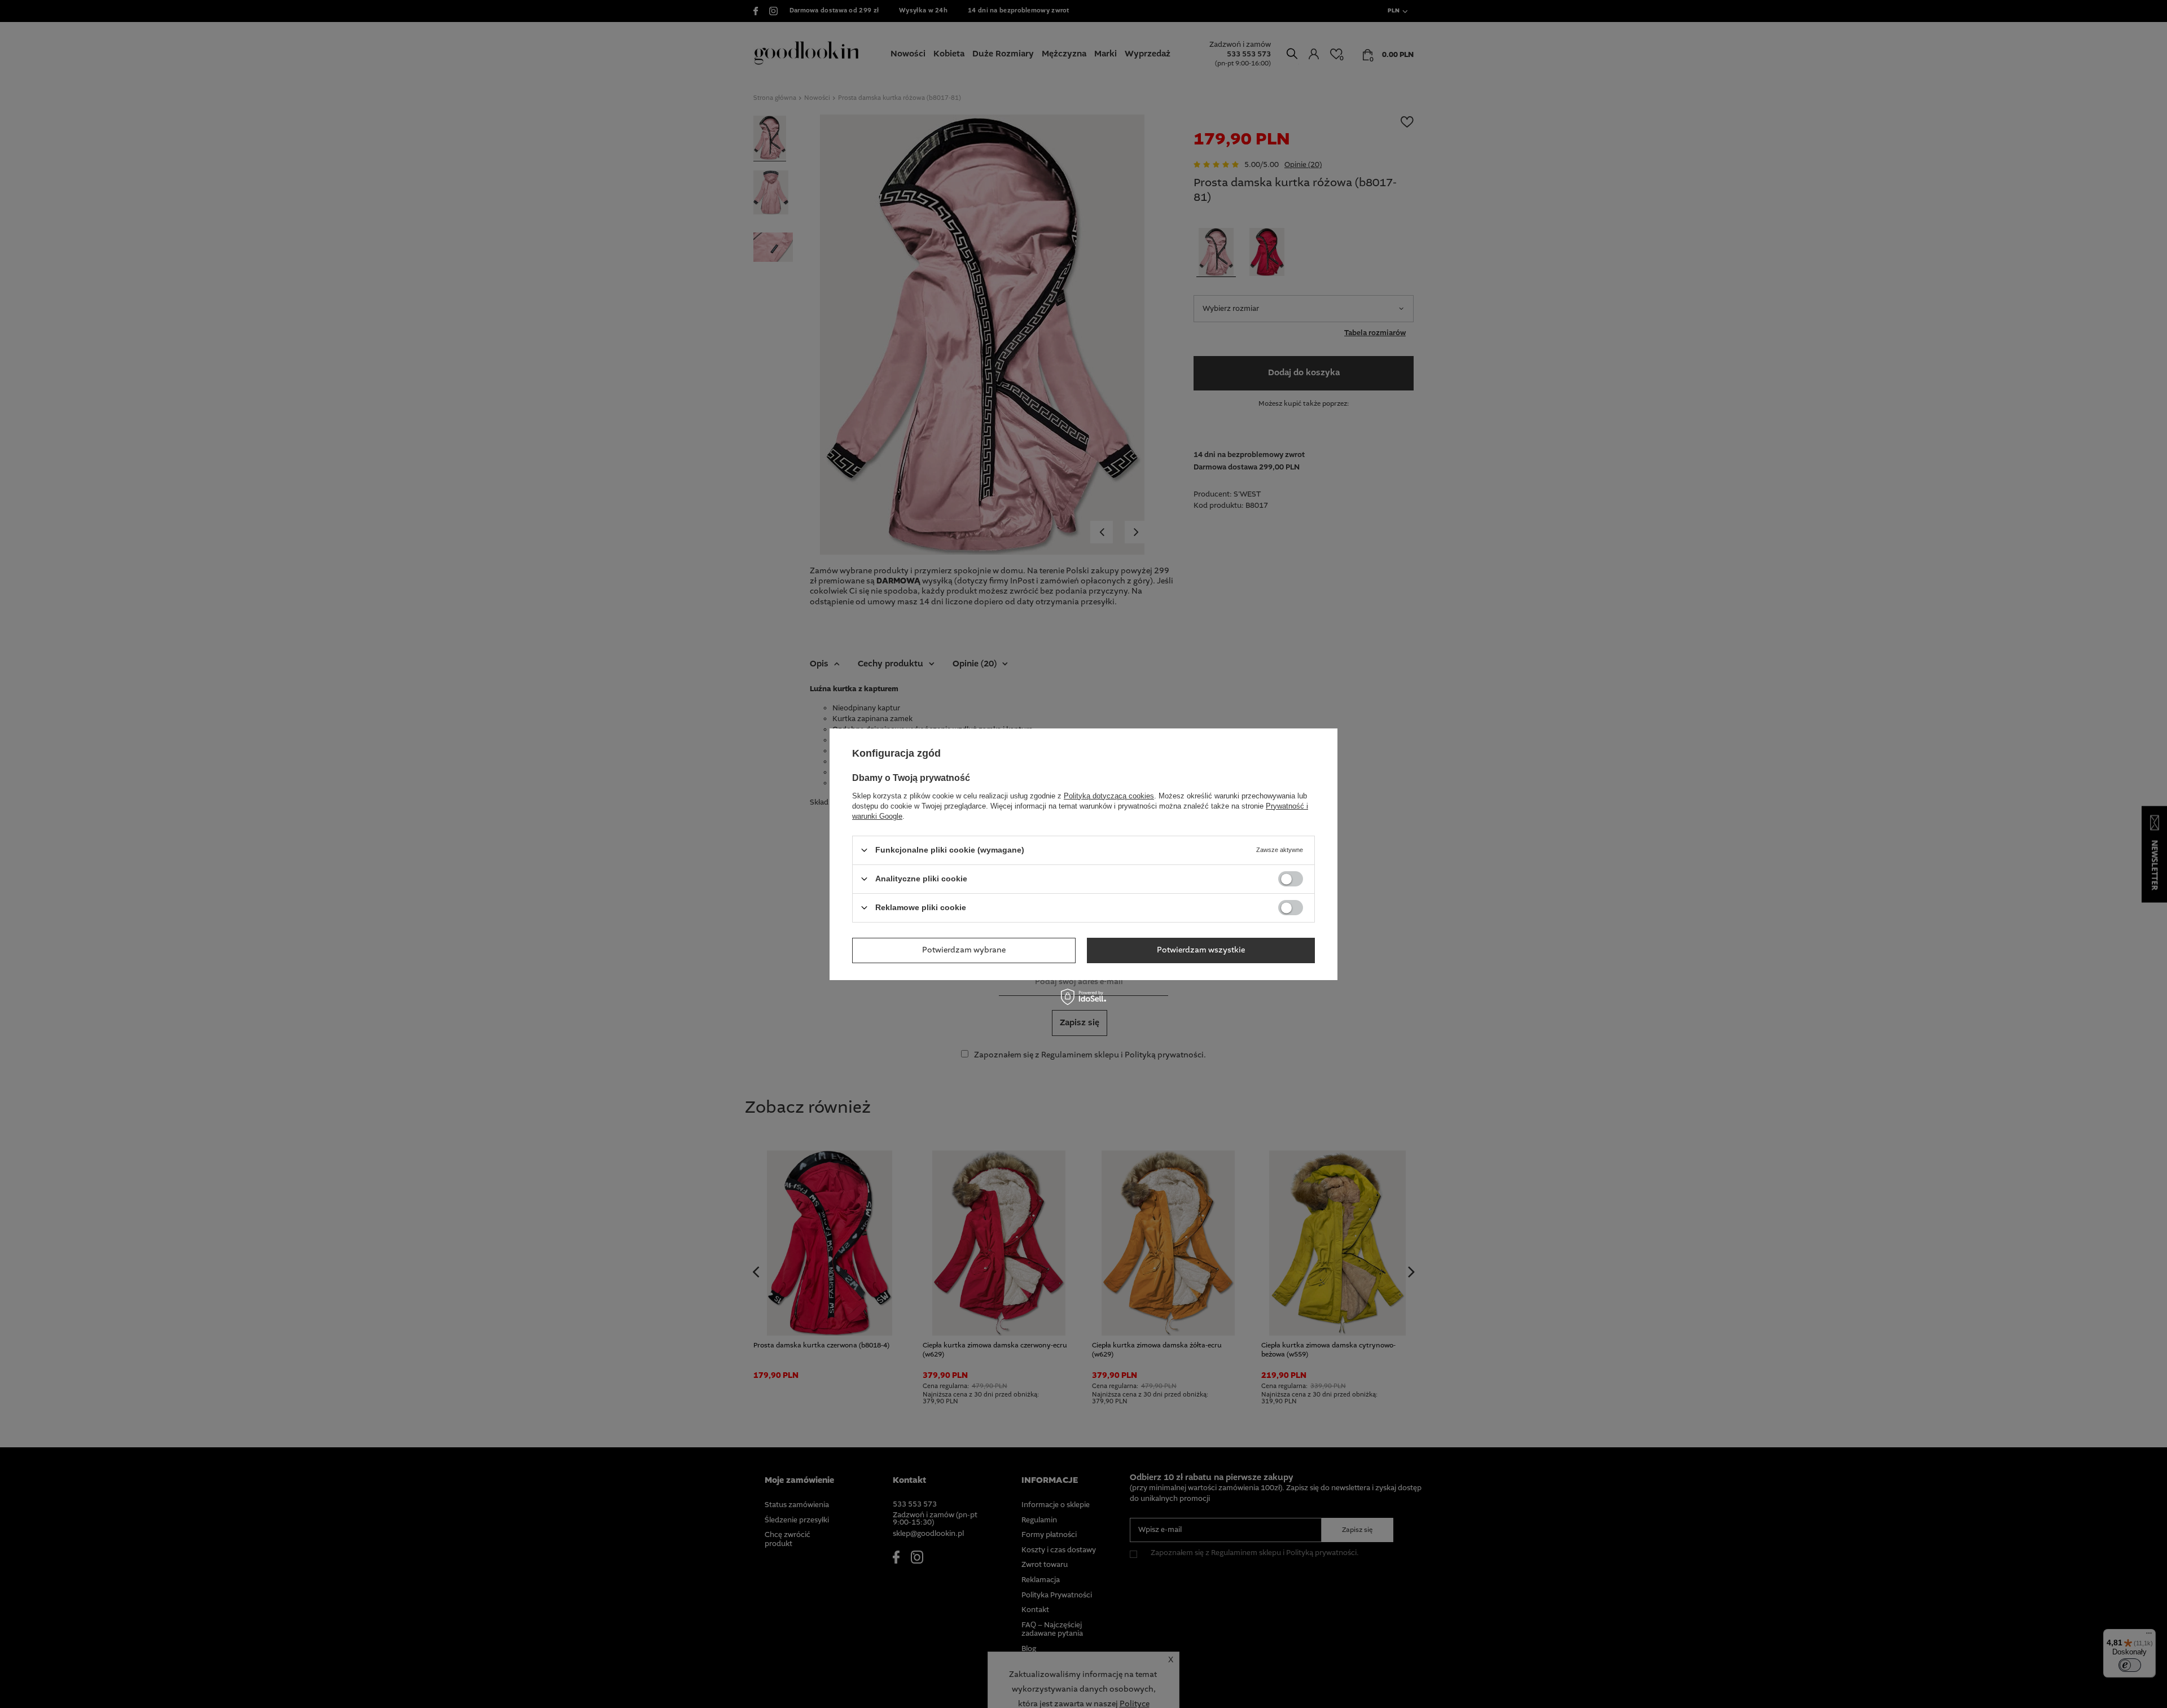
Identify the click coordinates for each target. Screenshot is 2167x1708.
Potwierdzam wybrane (964, 950)
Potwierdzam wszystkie (1201, 950)
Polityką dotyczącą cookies (1109, 795)
